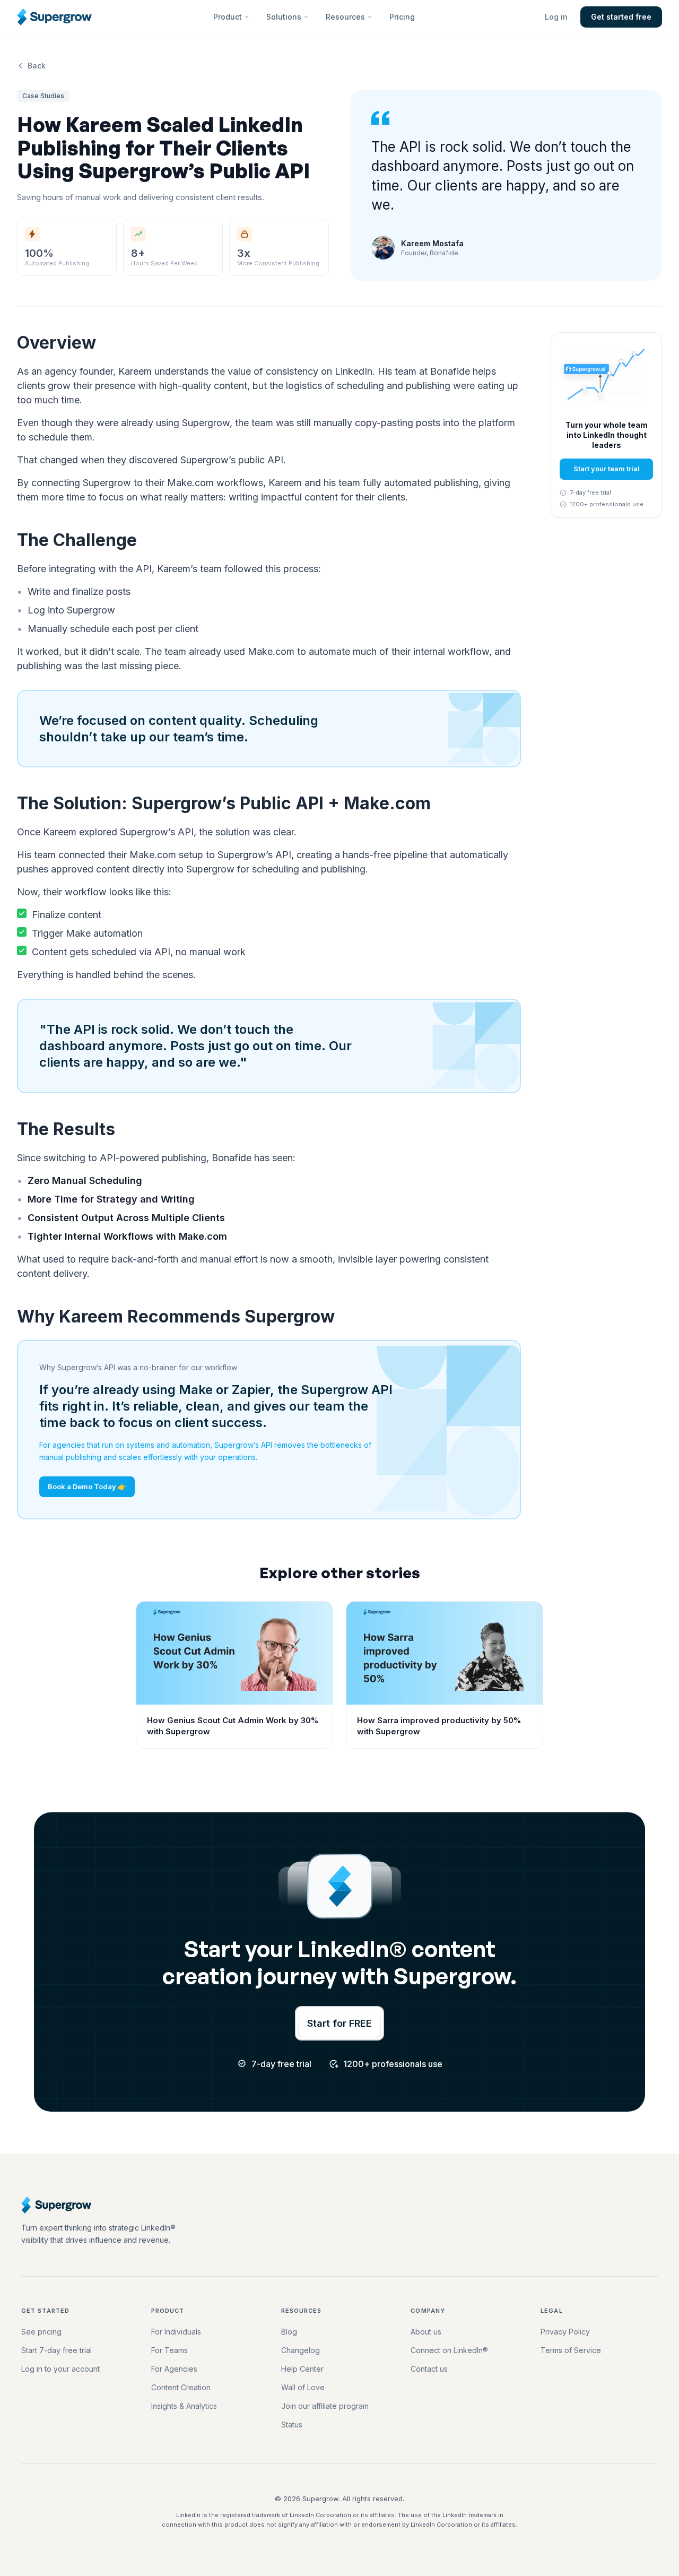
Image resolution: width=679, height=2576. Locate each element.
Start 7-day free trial (56, 2350)
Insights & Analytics (184, 2406)
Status (292, 2424)
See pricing (41, 2332)
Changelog (301, 2350)
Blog (289, 2332)
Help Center (302, 2369)
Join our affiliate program (325, 2406)
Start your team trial (607, 469)
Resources (345, 17)
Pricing (402, 17)
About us (426, 2332)
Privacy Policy (565, 2332)
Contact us (429, 2369)
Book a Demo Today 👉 (87, 1486)
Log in (556, 17)
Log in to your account (60, 2369)
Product (228, 17)
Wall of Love (303, 2387)
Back (37, 66)
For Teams (169, 2350)
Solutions (284, 17)
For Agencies (174, 2369)
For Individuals (176, 2332)
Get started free (621, 17)
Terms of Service (571, 2350)
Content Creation (181, 2387)
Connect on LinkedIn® (449, 2350)
